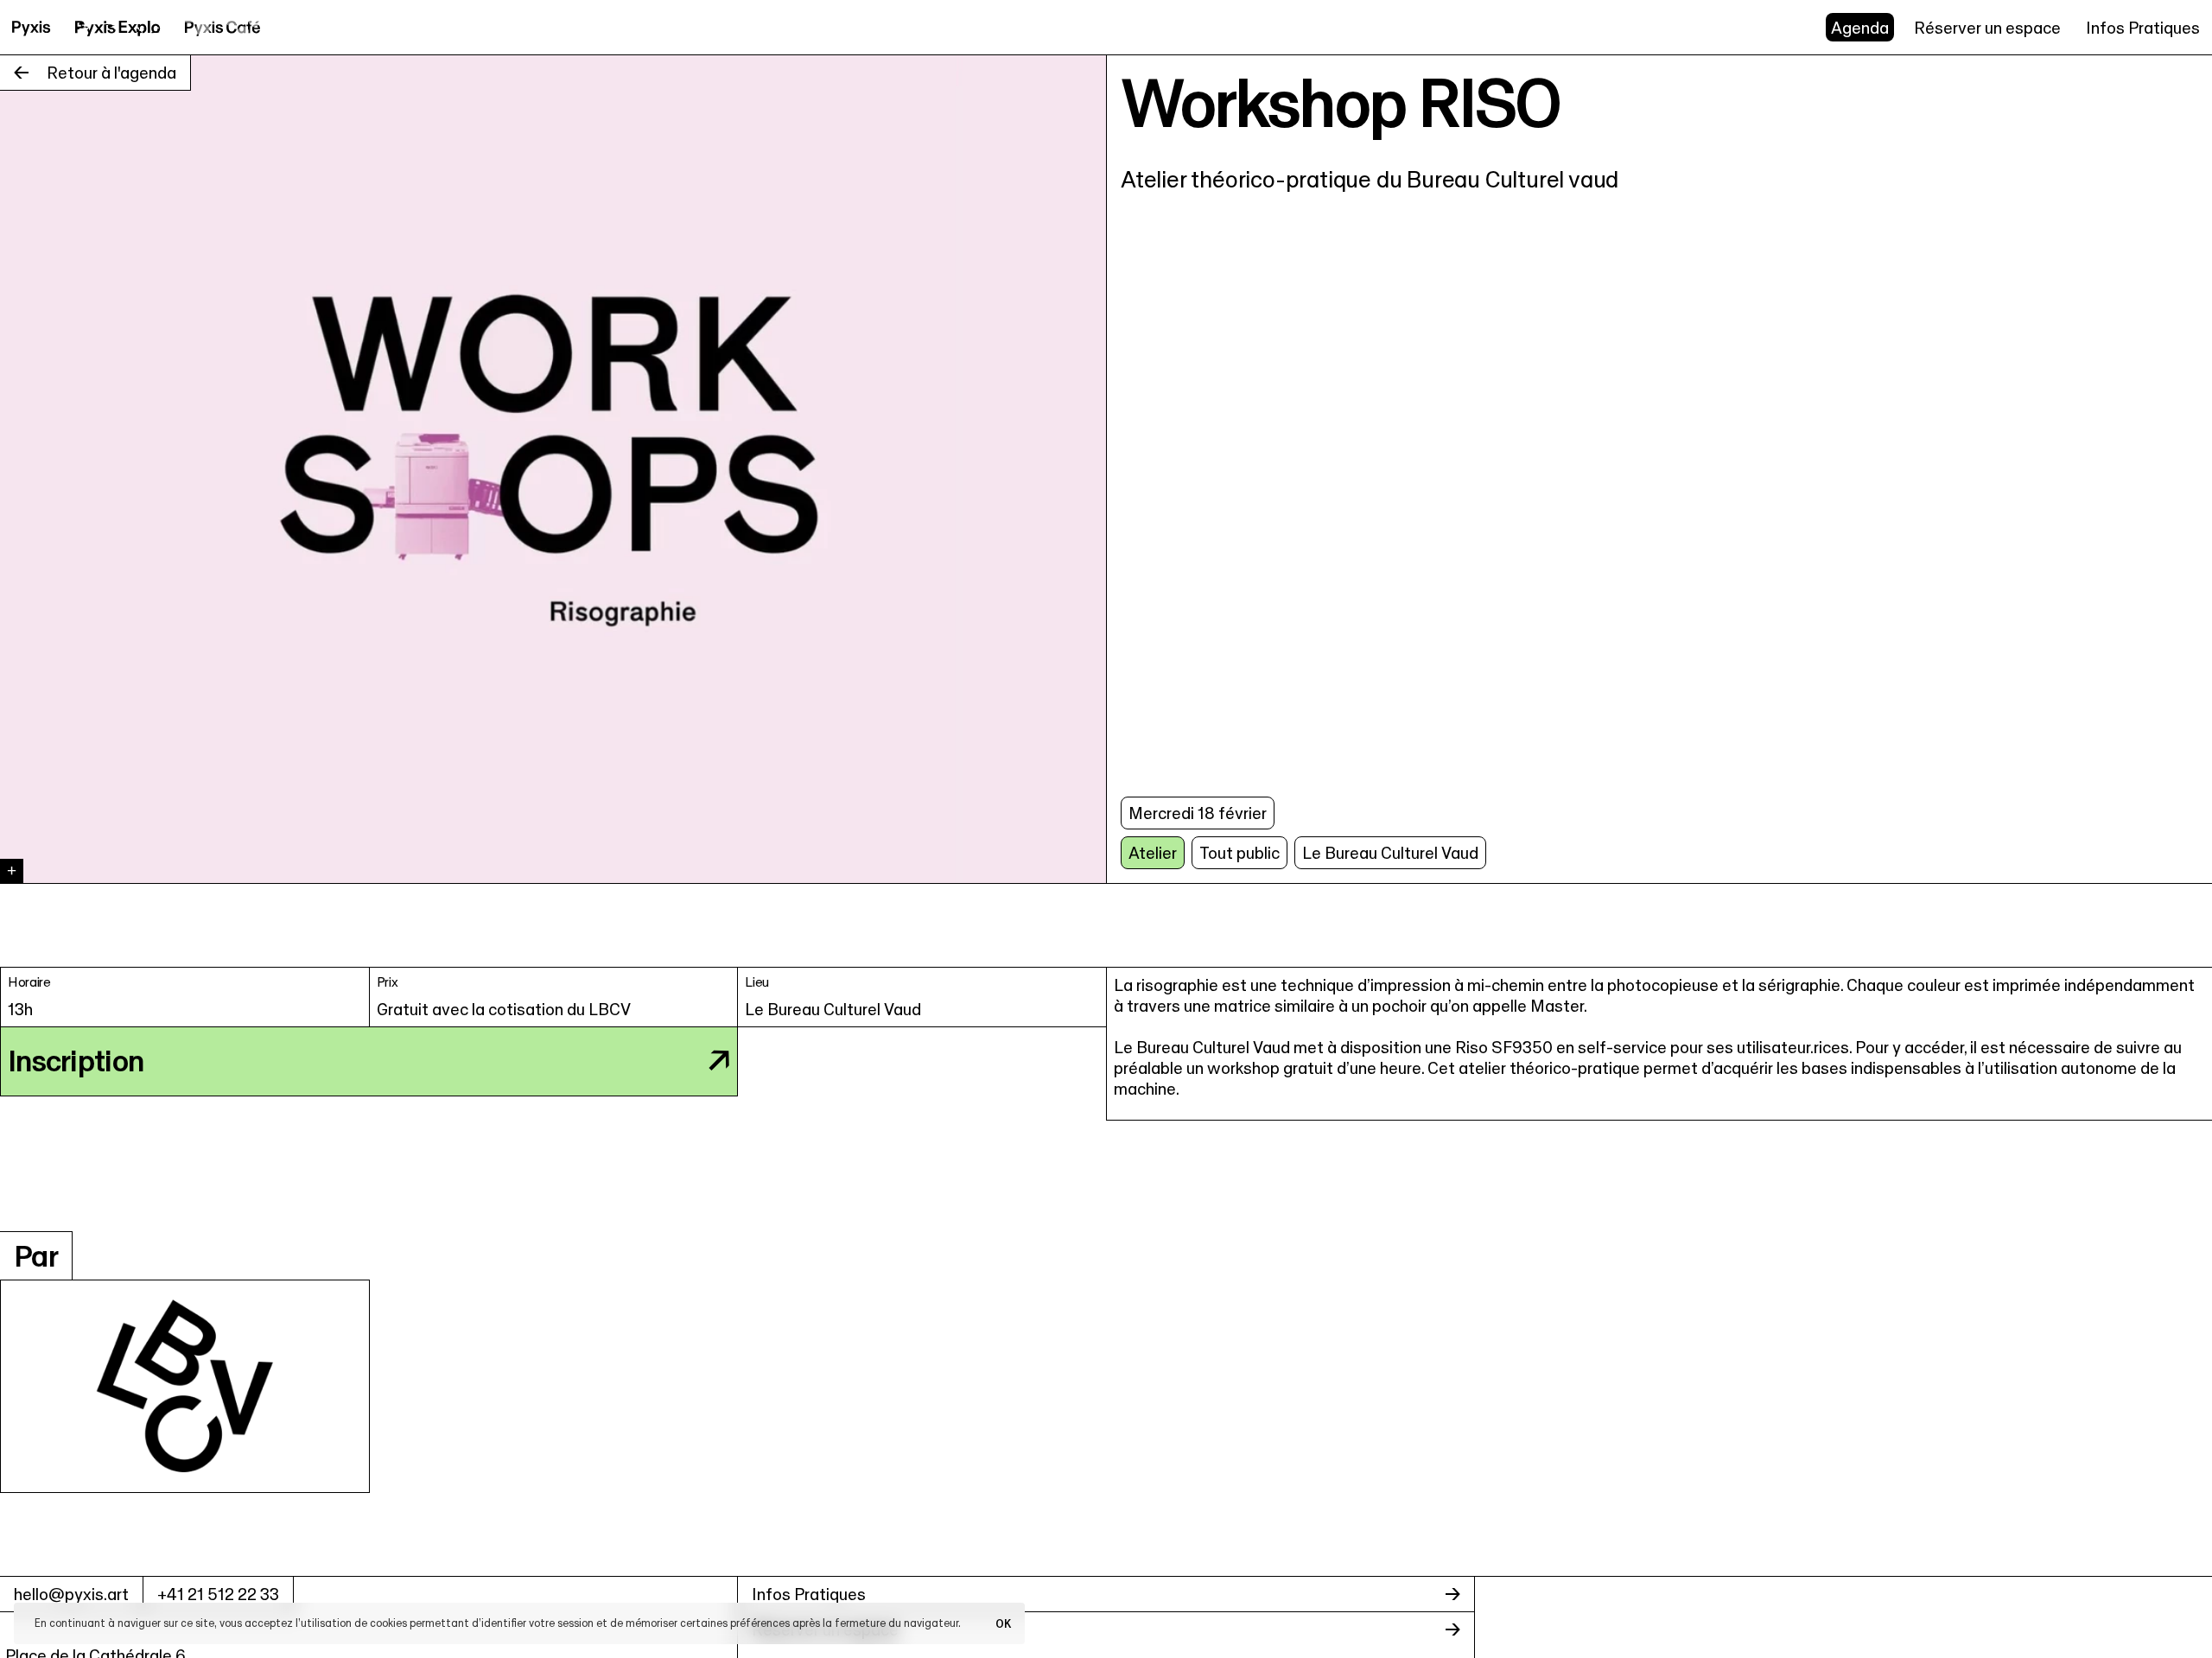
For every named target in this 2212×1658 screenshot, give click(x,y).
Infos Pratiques (2143, 28)
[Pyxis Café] (223, 27)
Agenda (1860, 28)
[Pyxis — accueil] (32, 27)
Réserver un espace (1987, 28)
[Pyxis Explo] (118, 27)
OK (1003, 1623)
